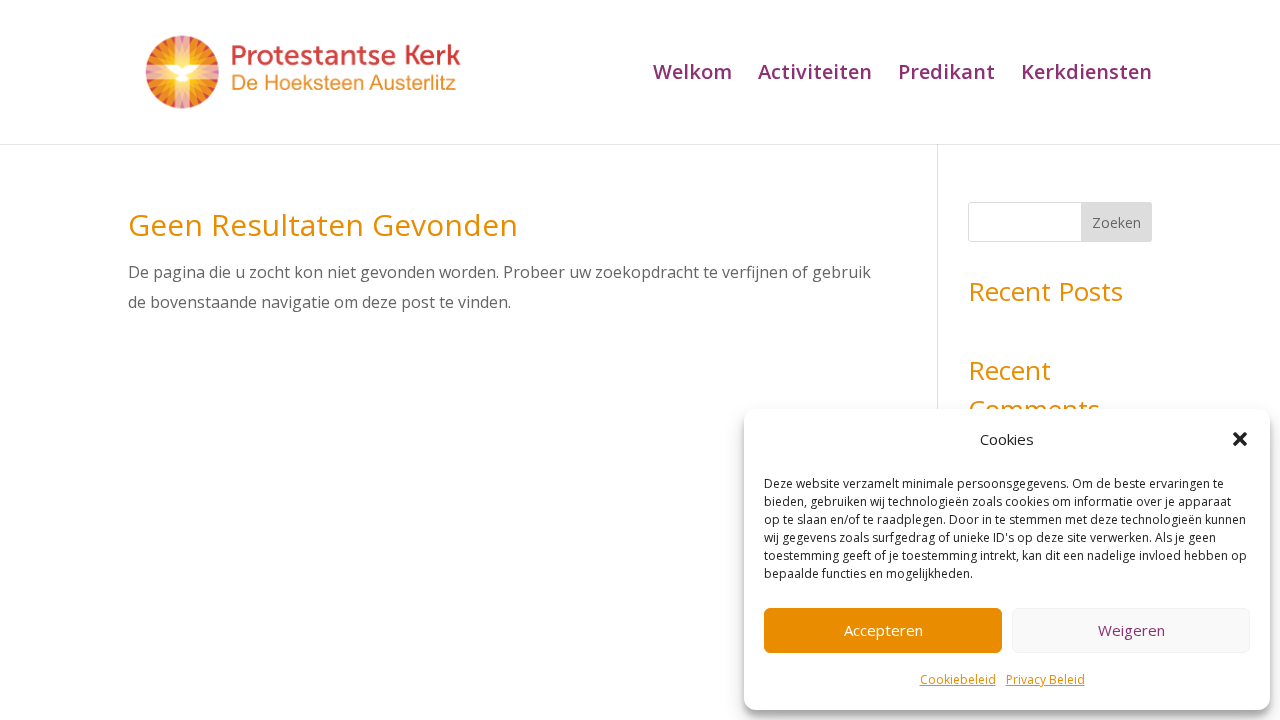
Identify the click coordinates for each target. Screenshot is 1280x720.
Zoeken (1116, 222)
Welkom (692, 75)
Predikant (946, 75)
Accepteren (883, 630)
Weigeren (1131, 630)
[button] (1240, 439)
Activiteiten (815, 75)
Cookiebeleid (958, 679)
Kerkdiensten (1086, 75)
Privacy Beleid (1045, 679)
